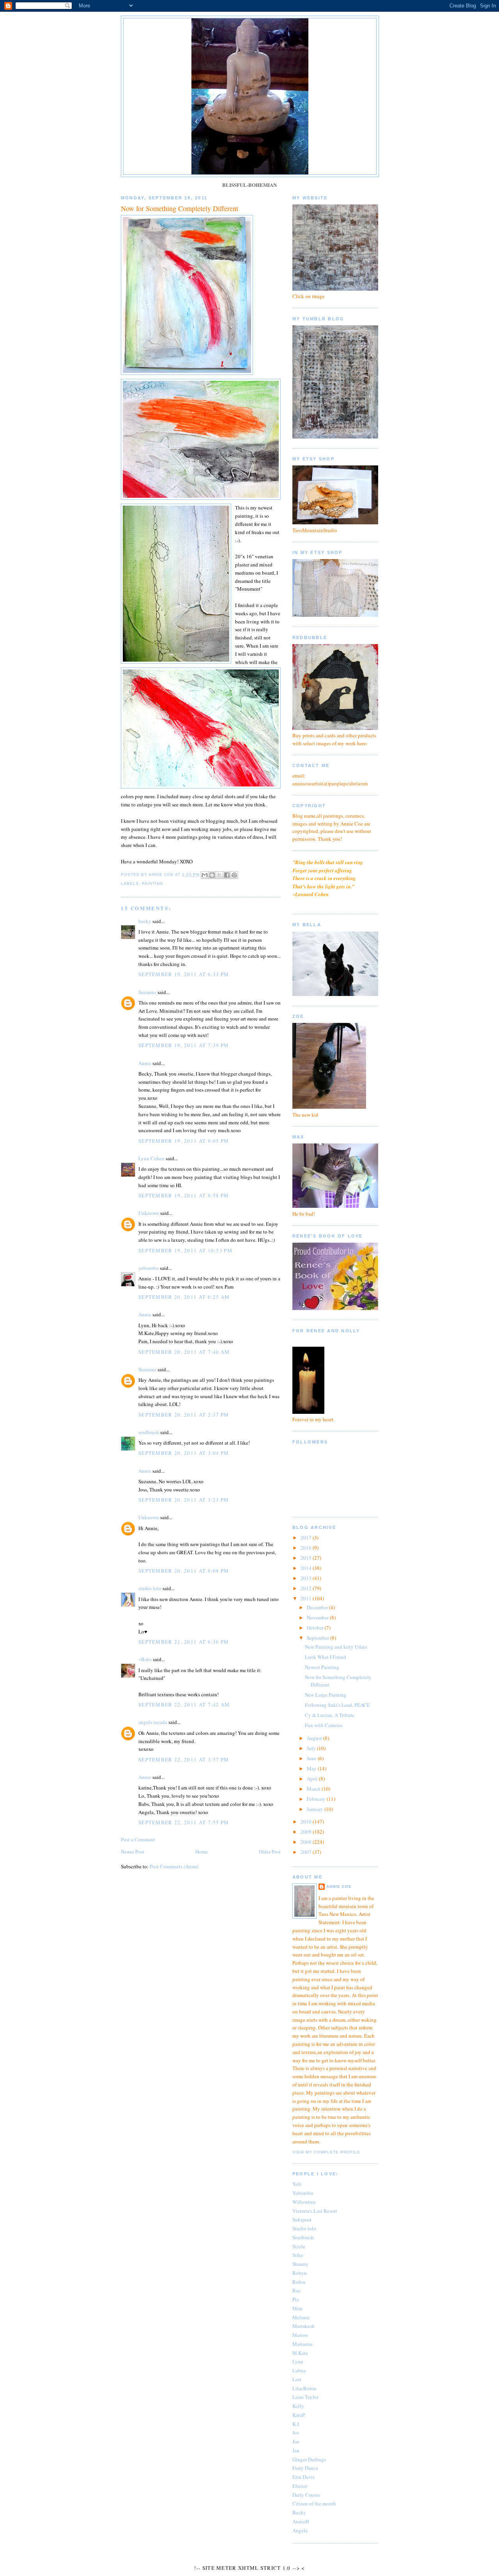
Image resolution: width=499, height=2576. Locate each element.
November (318, 1617)
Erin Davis (303, 2477)
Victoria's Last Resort (315, 2211)
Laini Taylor (305, 2397)
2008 (307, 1842)
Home (202, 1852)
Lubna (299, 2370)
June (312, 1758)
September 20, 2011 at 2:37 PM (184, 1415)
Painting (153, 883)
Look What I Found (326, 1657)
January (316, 1809)
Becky (299, 2512)
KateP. (299, 2415)
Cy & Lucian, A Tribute (330, 1715)
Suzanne (147, 992)
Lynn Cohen (151, 1158)
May (312, 1768)
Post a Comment (138, 1839)
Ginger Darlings (309, 2459)
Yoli (297, 2184)
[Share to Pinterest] (234, 875)
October (316, 1628)
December (318, 1607)
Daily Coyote (306, 2495)
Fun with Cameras (324, 1725)
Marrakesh (303, 2326)
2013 (307, 1578)
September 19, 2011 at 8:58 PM (184, 1195)
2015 (307, 1558)
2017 (307, 1537)
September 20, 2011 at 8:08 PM (184, 1571)
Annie (145, 1063)
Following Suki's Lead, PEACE (337, 1705)
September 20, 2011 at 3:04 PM (184, 1453)
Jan (296, 2450)
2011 (307, 1598)
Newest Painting (322, 1667)
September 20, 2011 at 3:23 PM (184, 1500)
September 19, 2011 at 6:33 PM (184, 974)
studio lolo (150, 1588)
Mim (297, 2308)
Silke (298, 2255)
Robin (299, 2282)
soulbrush (149, 1432)
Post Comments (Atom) (174, 1866)
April (313, 1779)
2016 (307, 1548)
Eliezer (300, 2486)
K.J (296, 2424)
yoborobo (149, 1268)
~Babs (145, 1659)
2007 (307, 1852)
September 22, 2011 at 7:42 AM (184, 1704)
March (314, 1789)
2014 (307, 1568)
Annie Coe (339, 1886)
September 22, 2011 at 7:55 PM (184, 1822)
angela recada (153, 1722)
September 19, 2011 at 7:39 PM (184, 1045)
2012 (307, 1588)
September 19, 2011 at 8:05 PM (184, 1141)
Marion (300, 2335)
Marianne (303, 2344)
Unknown (149, 1213)
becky (145, 921)
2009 (307, 1832)
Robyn (300, 2273)
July (312, 1748)
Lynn (298, 2361)
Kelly (298, 2406)
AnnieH (301, 2521)
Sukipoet (302, 2219)
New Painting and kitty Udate (336, 1647)
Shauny (300, 2264)
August (315, 1738)
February (317, 1799)
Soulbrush (303, 2237)
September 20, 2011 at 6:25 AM (184, 1297)
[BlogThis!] (212, 875)
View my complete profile (326, 2152)
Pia (296, 2299)
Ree (296, 2290)
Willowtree (304, 2202)
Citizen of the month (314, 2503)
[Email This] (205, 875)
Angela (300, 2530)
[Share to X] (219, 875)
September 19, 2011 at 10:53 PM (185, 1250)
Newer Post (133, 1852)
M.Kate (300, 2353)
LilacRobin (304, 2388)
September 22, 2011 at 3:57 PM (184, 1759)
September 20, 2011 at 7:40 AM (184, 1352)
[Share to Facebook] (227, 875)
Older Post (270, 1852)
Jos (296, 2432)
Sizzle (299, 2246)
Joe (296, 2441)
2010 (307, 1821)
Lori (297, 2379)
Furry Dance (305, 2468)
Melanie (301, 2317)
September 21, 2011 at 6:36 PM (184, 1642)
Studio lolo (304, 2228)
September (319, 1638)
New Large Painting (326, 1695)
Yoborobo (303, 2193)
